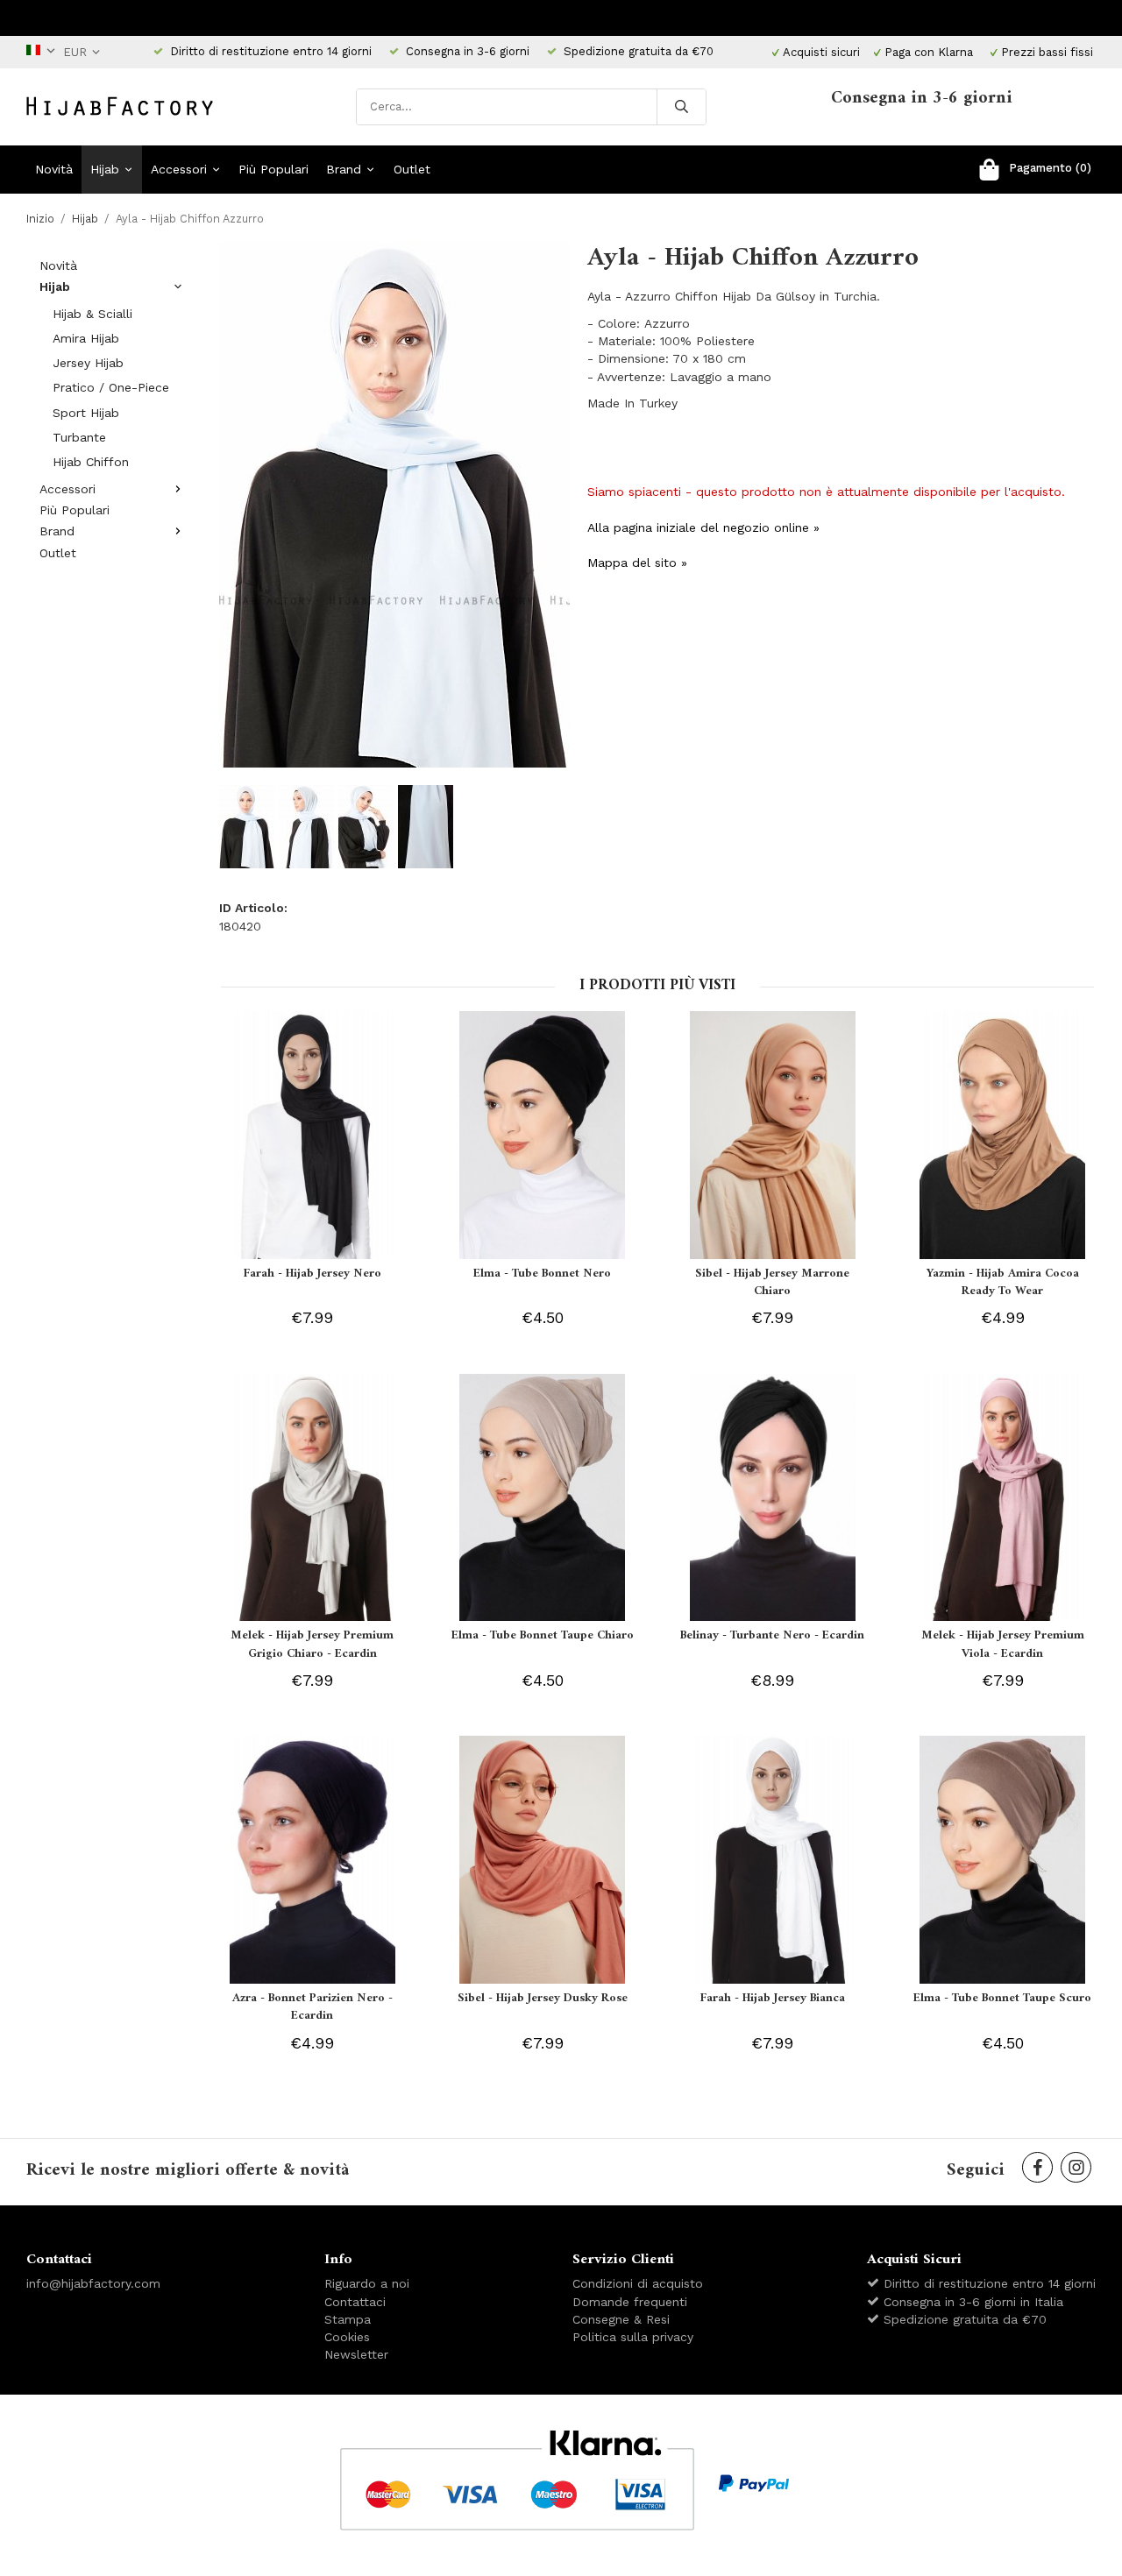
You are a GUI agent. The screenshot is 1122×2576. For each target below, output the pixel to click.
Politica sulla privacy (633, 2337)
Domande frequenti (630, 2302)
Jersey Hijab (88, 363)
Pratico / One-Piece (111, 387)
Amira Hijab (86, 338)
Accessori (179, 169)
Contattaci (355, 2302)
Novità (54, 169)
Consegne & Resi (621, 2319)
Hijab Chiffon (91, 462)
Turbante (79, 437)
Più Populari (273, 169)
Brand (344, 169)
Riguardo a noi (367, 2283)
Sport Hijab (86, 413)
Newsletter (356, 2354)
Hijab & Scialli (92, 314)
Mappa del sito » (637, 563)
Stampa (348, 2319)
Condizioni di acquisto (638, 2283)
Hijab (105, 169)
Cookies (347, 2337)
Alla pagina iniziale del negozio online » (703, 527)
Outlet (412, 169)
